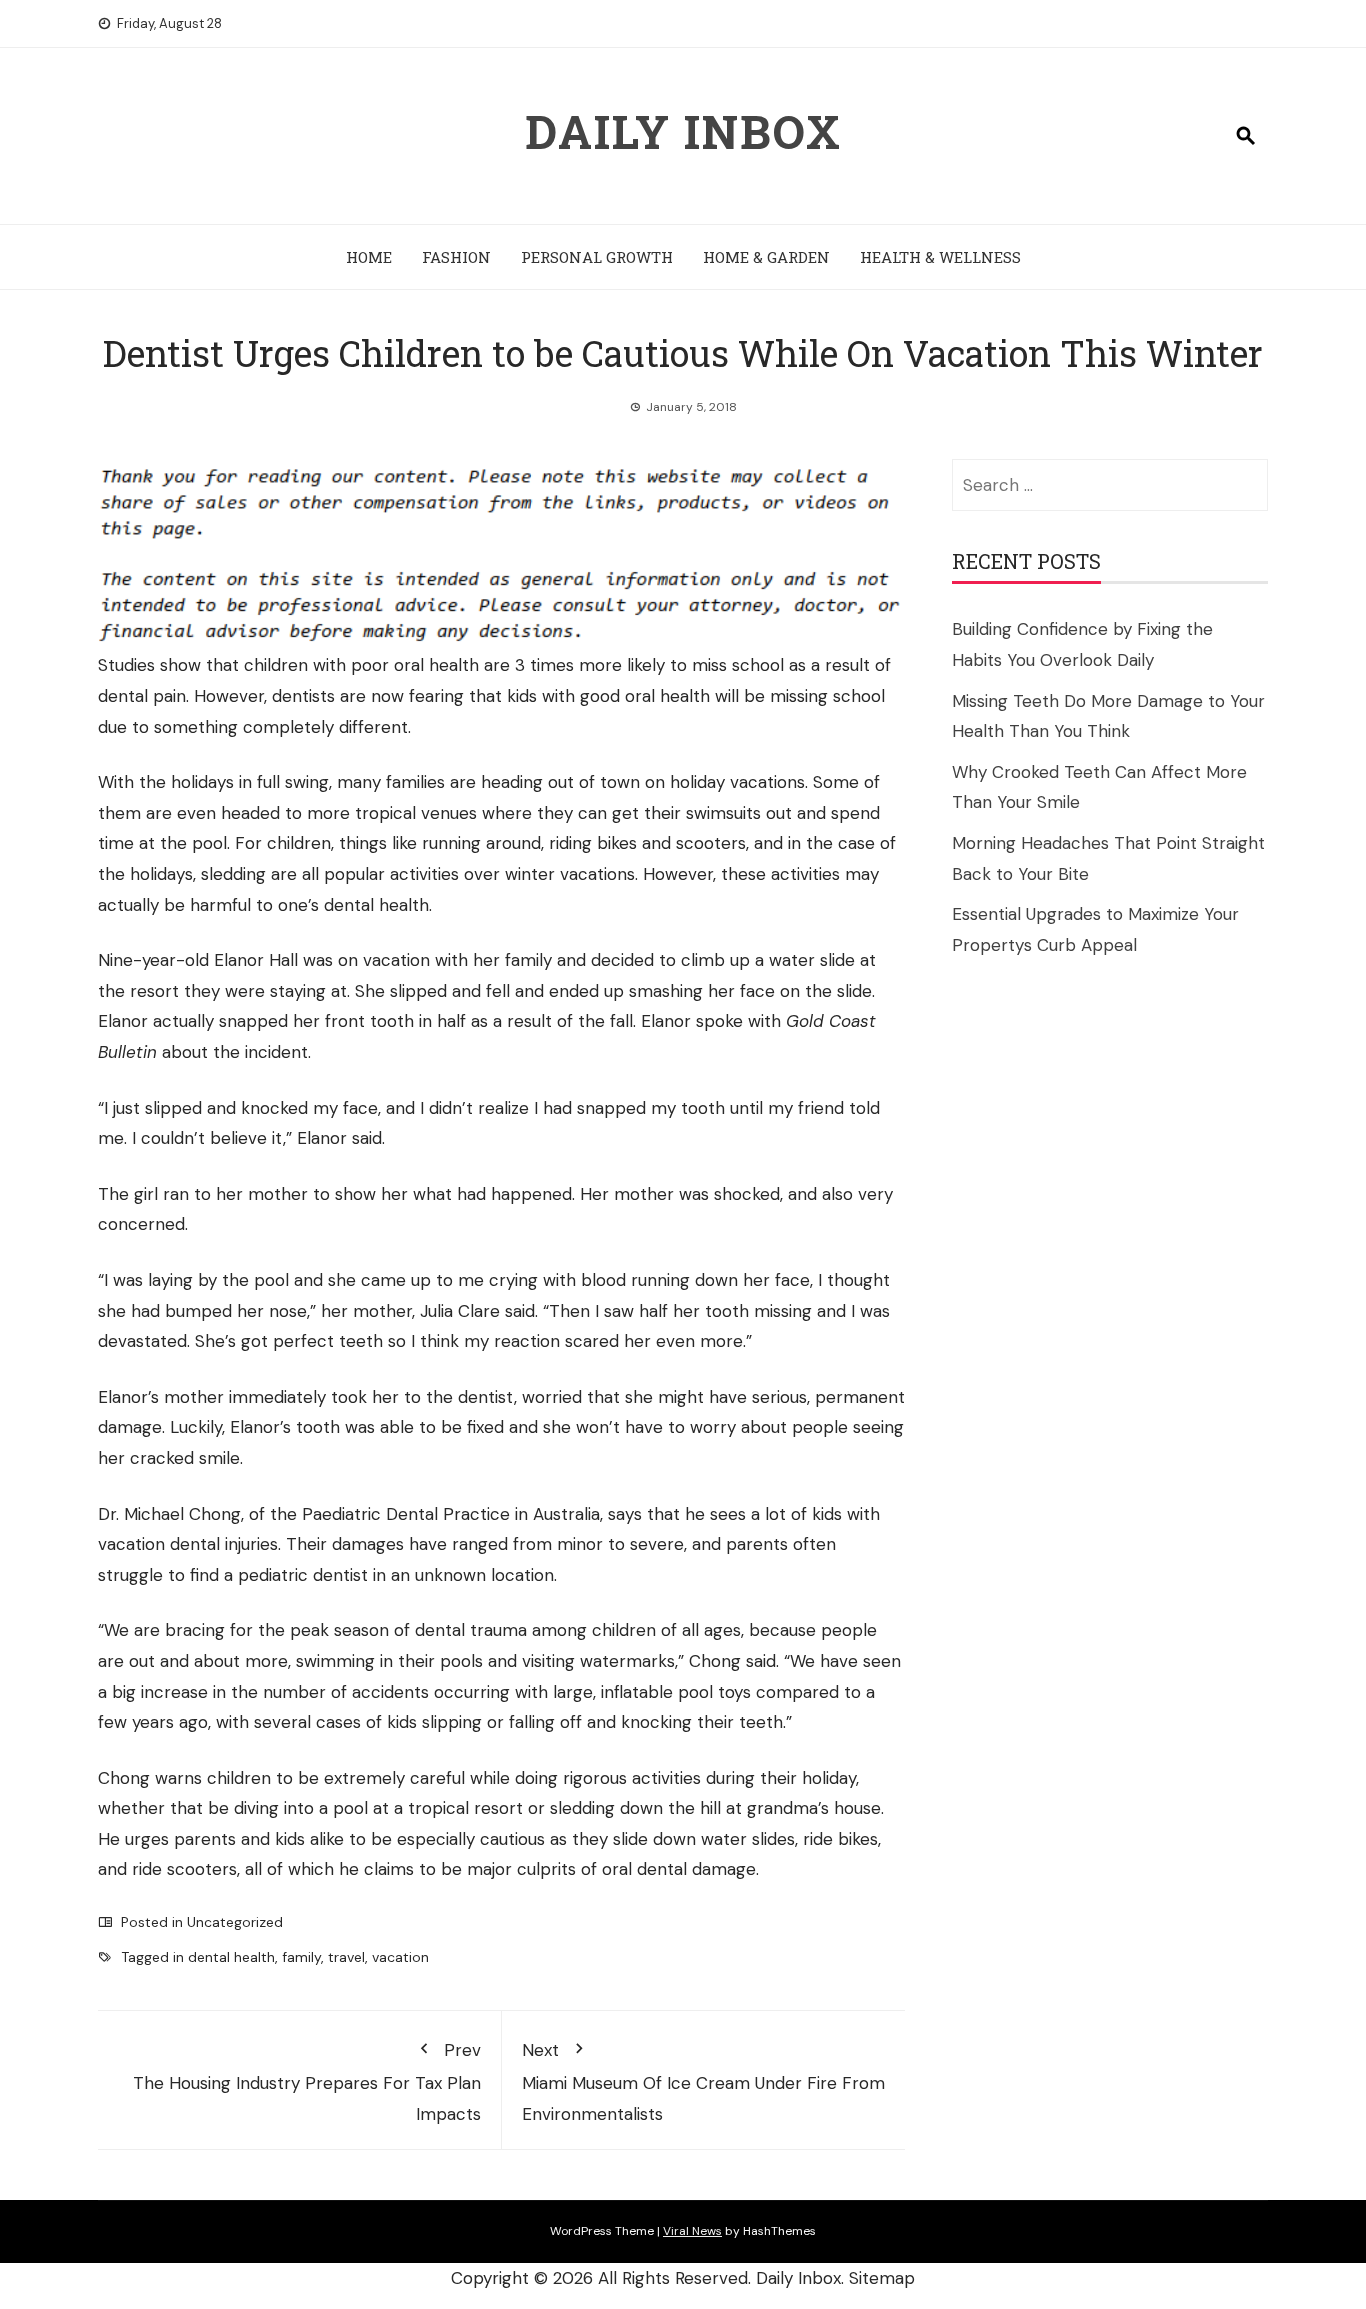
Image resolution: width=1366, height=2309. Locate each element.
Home (369, 257)
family (301, 1957)
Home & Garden (766, 257)
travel (346, 1957)
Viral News (692, 2231)
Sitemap (882, 2278)
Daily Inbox (683, 131)
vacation (400, 1957)
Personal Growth (597, 257)
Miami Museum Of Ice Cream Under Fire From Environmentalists (703, 2081)
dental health (231, 1957)
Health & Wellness (940, 257)
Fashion (456, 257)
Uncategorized (235, 1922)
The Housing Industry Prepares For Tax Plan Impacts (307, 2081)
